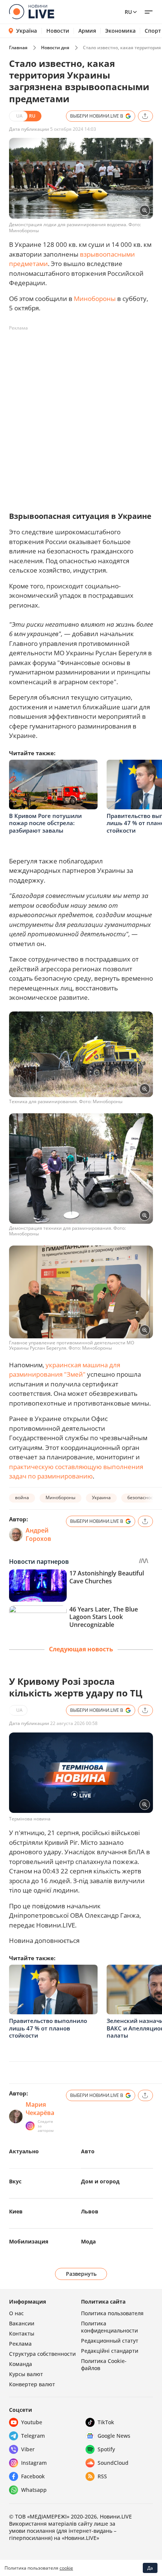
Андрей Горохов (38, 1534)
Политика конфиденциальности (109, 2327)
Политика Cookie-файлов (104, 2364)
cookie (66, 2568)
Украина (101, 1497)
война (22, 1497)
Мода (88, 2241)
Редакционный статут (110, 2341)
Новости (58, 31)
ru (128, 12)
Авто (88, 2151)
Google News (114, 2436)
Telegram (33, 2436)
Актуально (24, 2151)
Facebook (33, 2476)
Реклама (20, 2344)
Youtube (32, 2422)
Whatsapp (34, 2490)
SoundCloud (113, 2463)
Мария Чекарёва (40, 2109)
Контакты (22, 2333)
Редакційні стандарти (110, 2351)
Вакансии (22, 2323)
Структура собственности (42, 2354)
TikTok (106, 2422)
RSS (102, 2476)
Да (150, 2568)
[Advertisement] (81, 415)
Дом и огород (100, 2181)
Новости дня (55, 48)
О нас (16, 2313)
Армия (87, 31)
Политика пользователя (112, 2313)
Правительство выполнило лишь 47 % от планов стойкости (48, 2028)
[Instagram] (30, 2126)
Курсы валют (26, 2374)
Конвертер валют (32, 2384)
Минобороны (95, 299)
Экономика (120, 31)
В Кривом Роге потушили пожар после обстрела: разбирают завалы (45, 823)
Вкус (15, 2181)
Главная (18, 48)
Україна (27, 31)
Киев (16, 2211)
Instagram (34, 2463)
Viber (28, 2449)
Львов (90, 2211)
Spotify (106, 2449)
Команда (21, 2364)
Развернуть (81, 2274)
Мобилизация (29, 2241)
